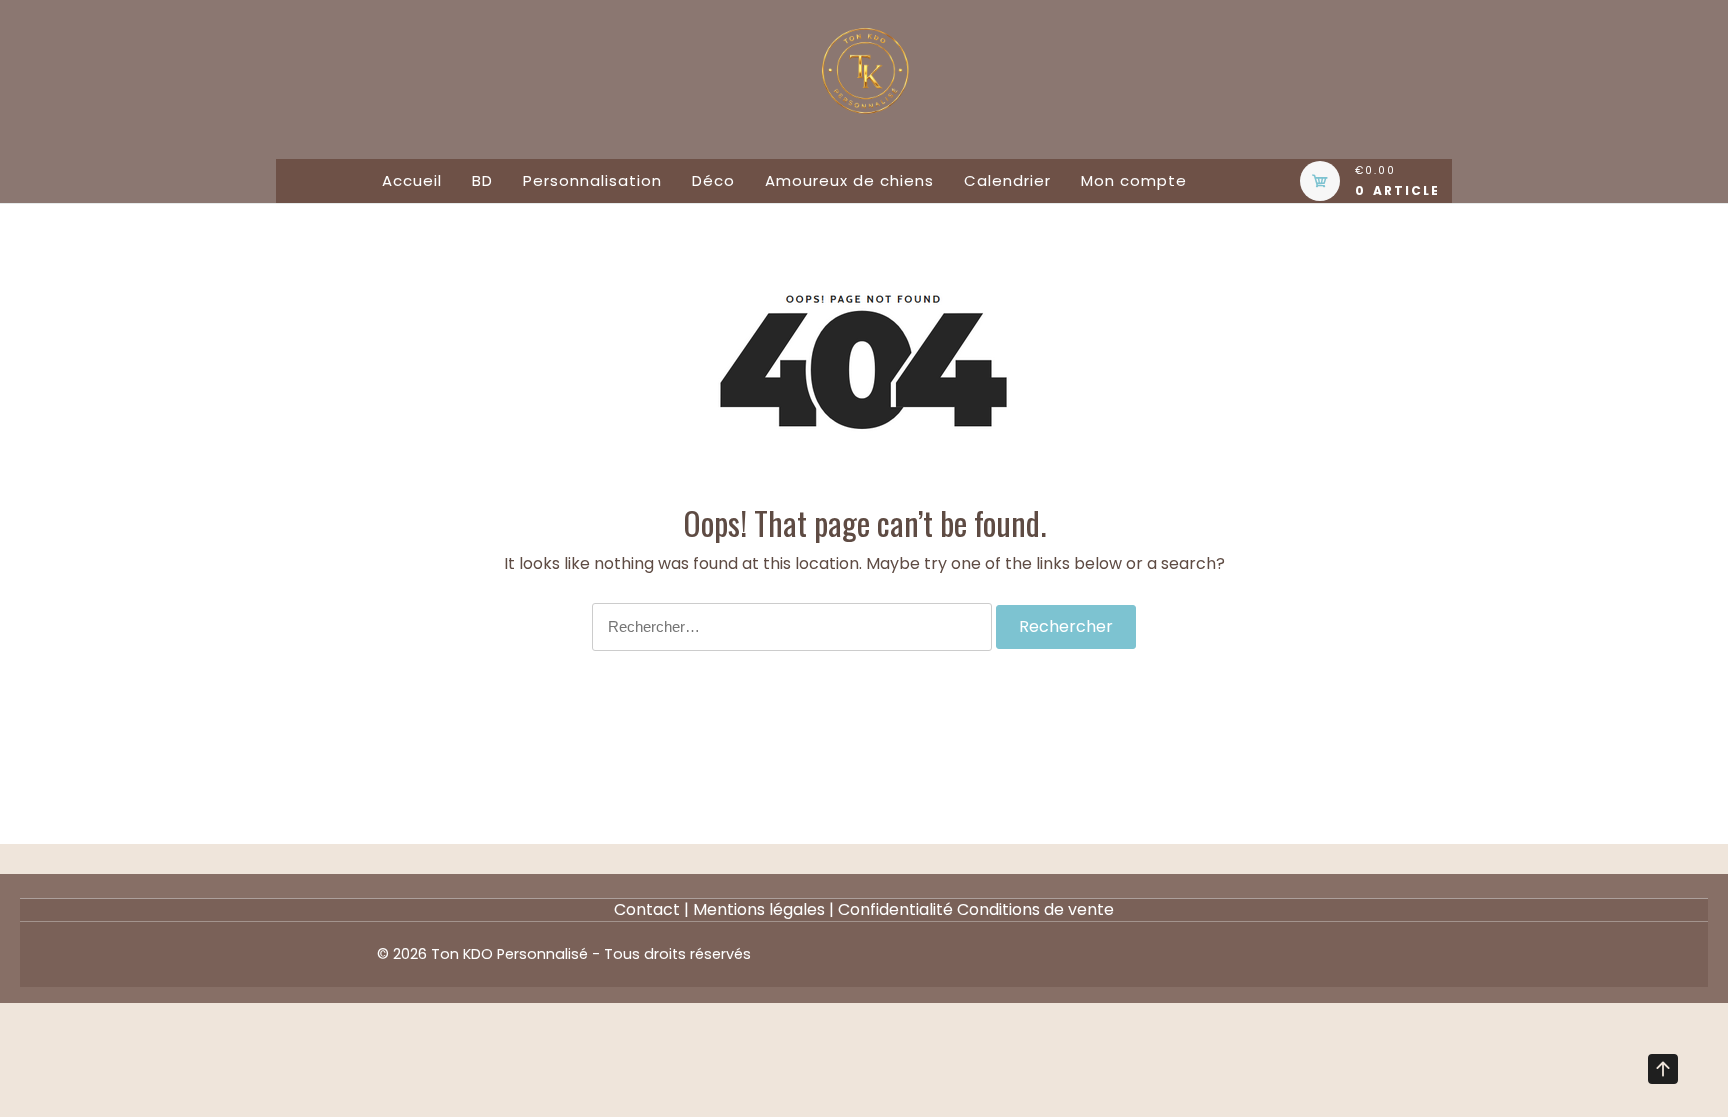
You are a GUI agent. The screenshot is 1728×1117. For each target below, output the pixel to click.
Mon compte (1134, 180)
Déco (713, 180)
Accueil (412, 180)
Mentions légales (759, 909)
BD (482, 180)
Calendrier (1007, 180)
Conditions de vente (1035, 909)
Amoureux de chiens (849, 180)
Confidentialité (895, 909)
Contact (647, 909)
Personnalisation (592, 180)
